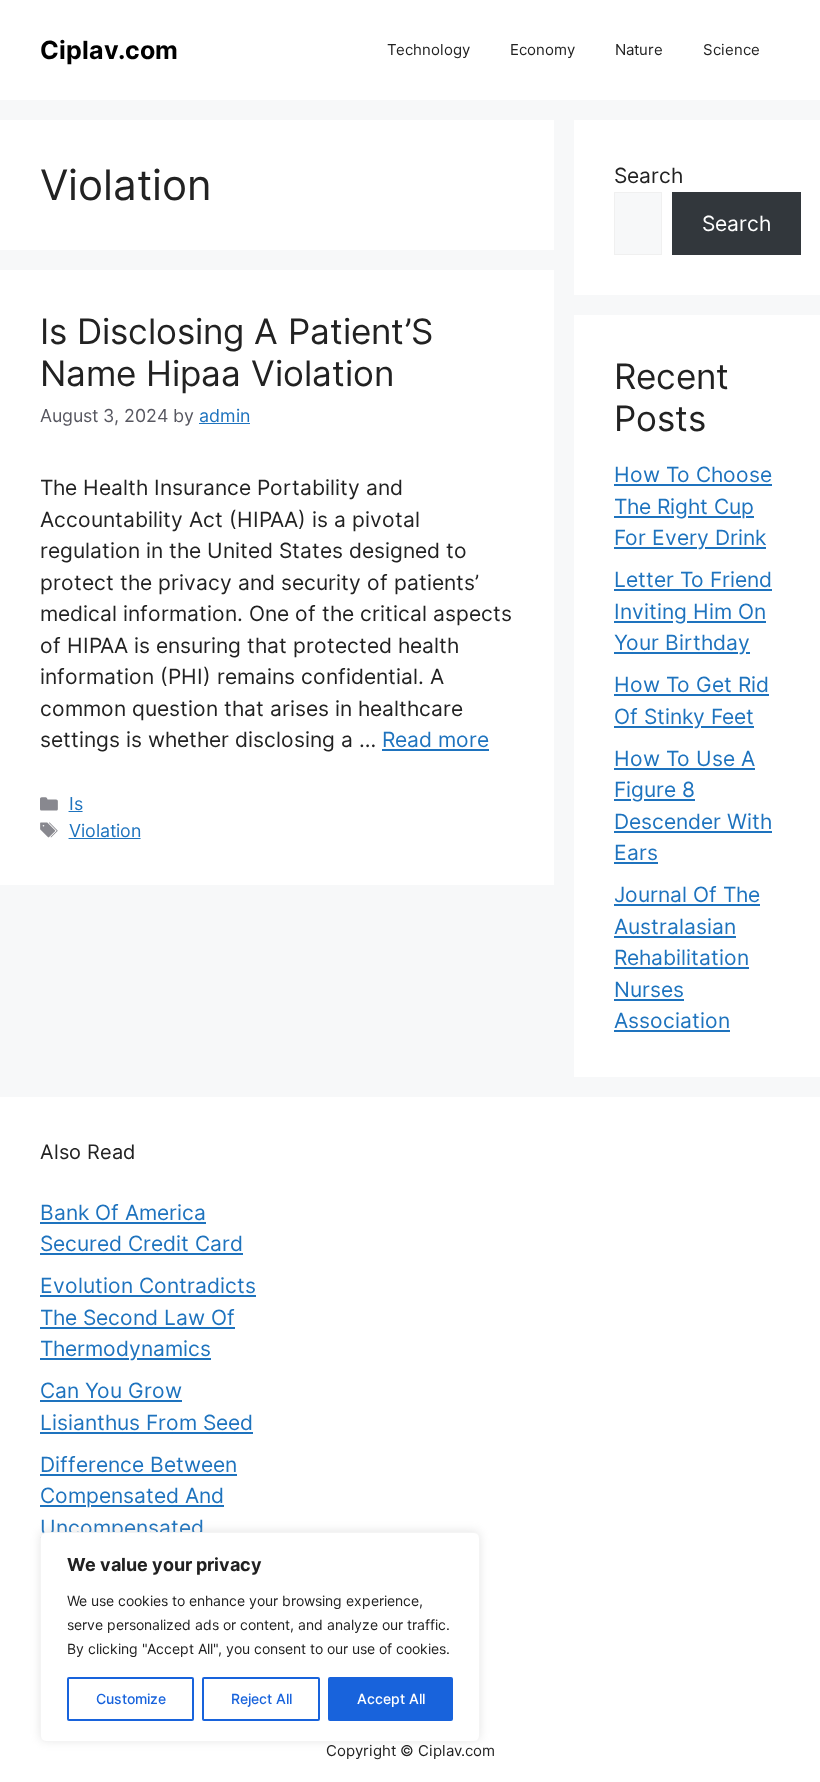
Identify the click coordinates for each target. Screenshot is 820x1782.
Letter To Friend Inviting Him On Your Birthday (693, 611)
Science (731, 49)
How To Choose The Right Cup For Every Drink (693, 506)
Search (648, 175)
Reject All (261, 1698)
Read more (435, 739)
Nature (639, 49)
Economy (542, 49)
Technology (428, 49)
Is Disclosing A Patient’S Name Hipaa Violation (236, 352)
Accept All (391, 1698)
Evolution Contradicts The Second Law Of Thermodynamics (148, 1317)
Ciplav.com (109, 50)
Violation (105, 830)
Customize (131, 1698)
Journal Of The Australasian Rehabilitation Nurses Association (687, 957)
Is (76, 803)
